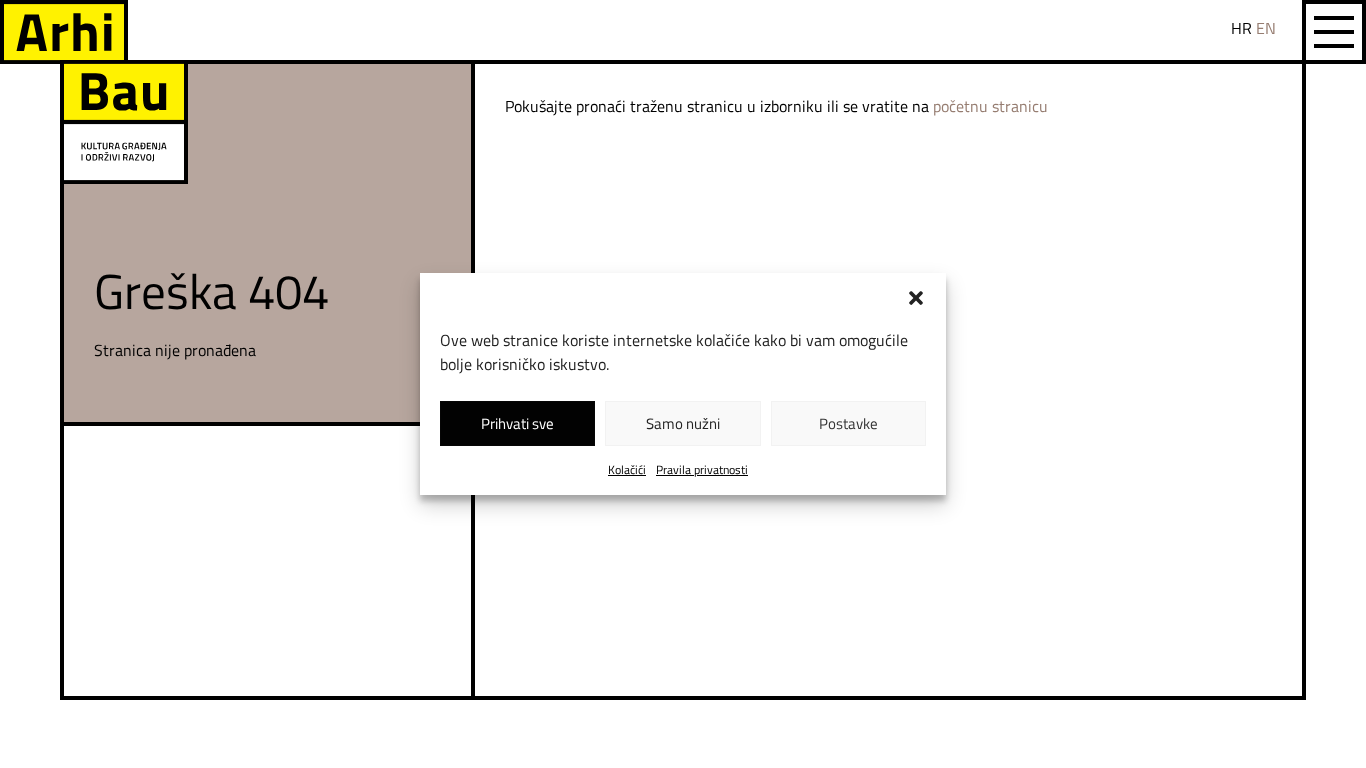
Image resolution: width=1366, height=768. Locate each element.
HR (1241, 28)
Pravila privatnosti (702, 469)
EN (1266, 28)
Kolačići (627, 469)
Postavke (848, 423)
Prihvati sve (517, 423)
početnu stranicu (990, 106)
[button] (916, 298)
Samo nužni (683, 423)
